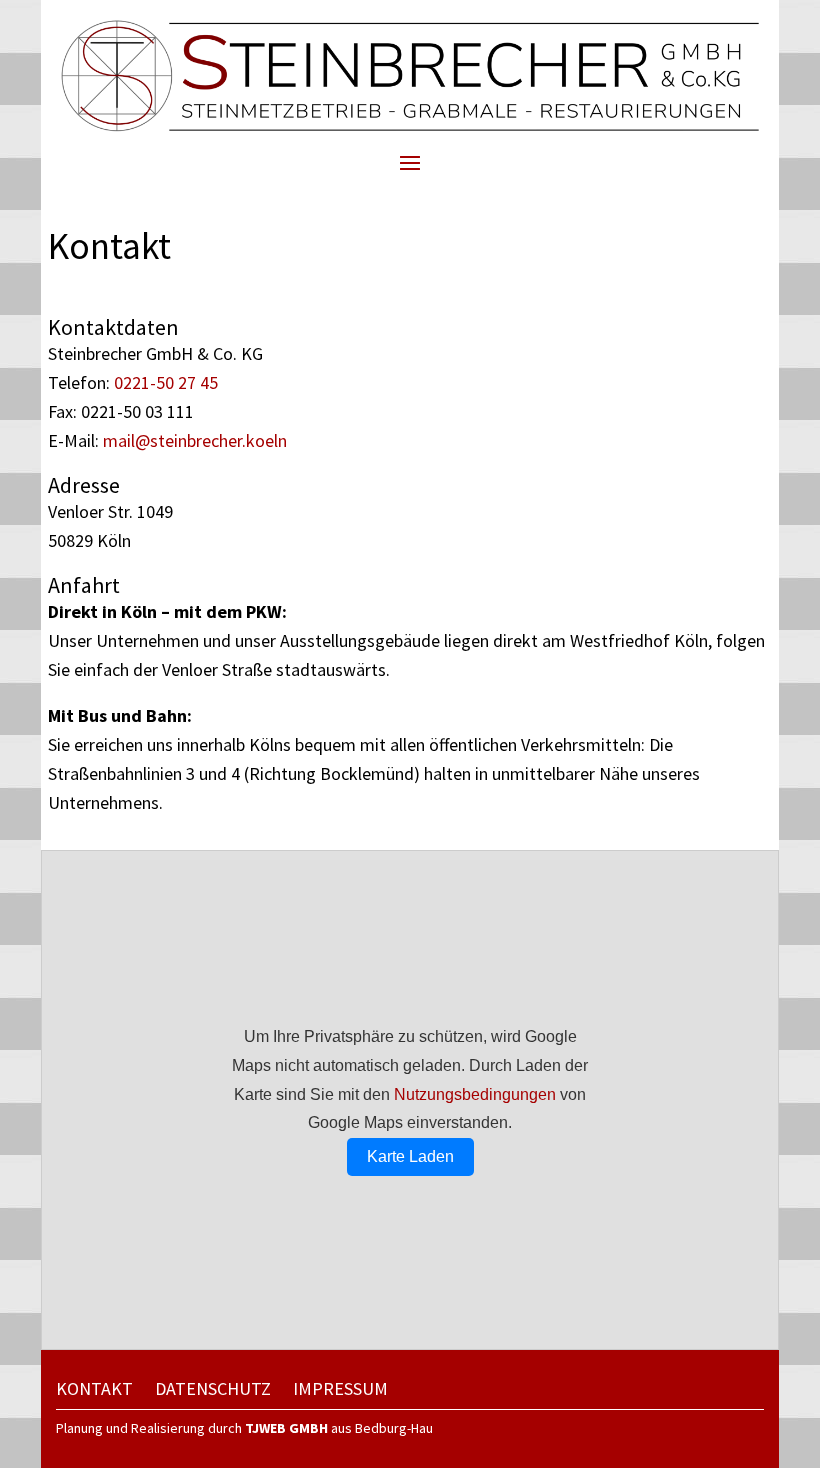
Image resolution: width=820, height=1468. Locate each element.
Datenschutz (213, 1391)
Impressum (340, 1391)
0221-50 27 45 (166, 382)
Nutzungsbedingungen (475, 1094)
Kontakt (94, 1391)
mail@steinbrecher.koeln (195, 440)
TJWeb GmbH (286, 1428)
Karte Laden (410, 1156)
